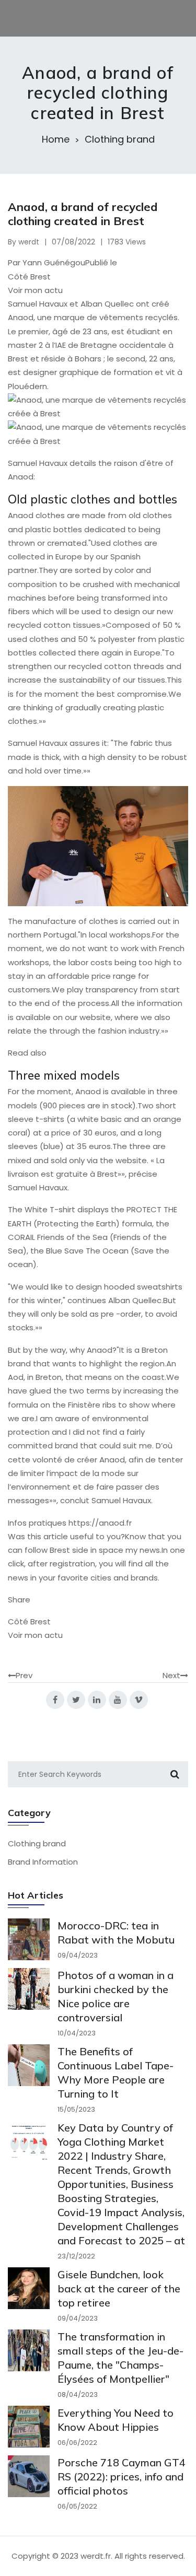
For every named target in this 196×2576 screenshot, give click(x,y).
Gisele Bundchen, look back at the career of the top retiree (119, 2288)
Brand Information (43, 1862)
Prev (24, 1675)
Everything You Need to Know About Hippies (116, 2420)
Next (171, 1675)
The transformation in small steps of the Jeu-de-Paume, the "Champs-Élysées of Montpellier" (120, 2358)
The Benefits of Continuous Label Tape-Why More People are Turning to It (116, 2072)
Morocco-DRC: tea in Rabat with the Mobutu (116, 1933)
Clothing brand (120, 139)
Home (56, 139)
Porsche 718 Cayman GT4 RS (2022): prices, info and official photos (122, 2477)
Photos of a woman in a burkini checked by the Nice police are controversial (116, 1996)
